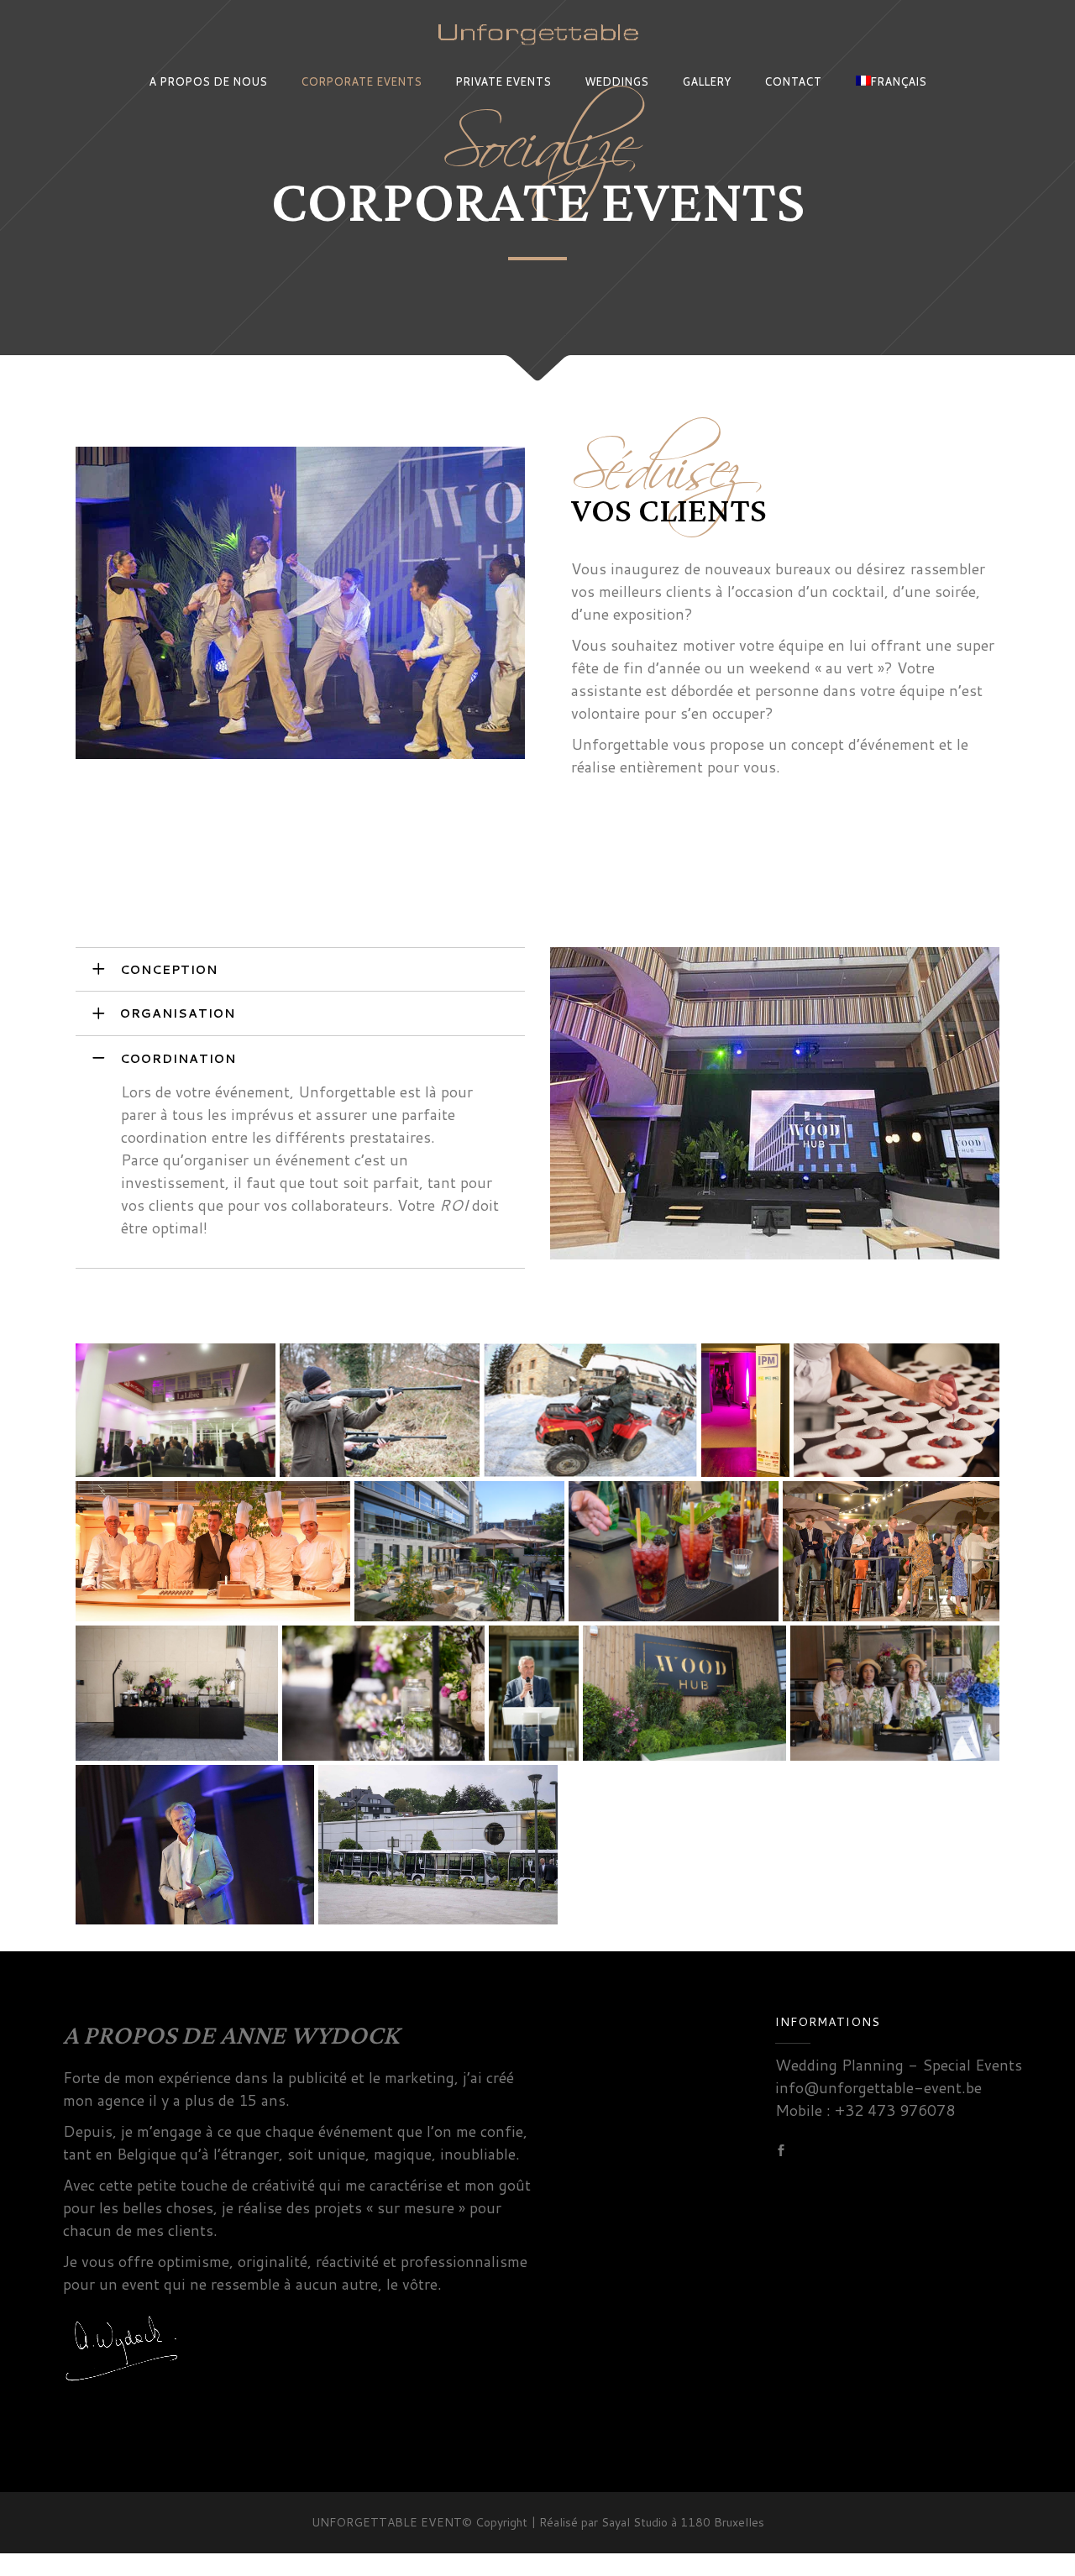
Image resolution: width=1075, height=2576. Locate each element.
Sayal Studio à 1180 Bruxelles (683, 2522)
